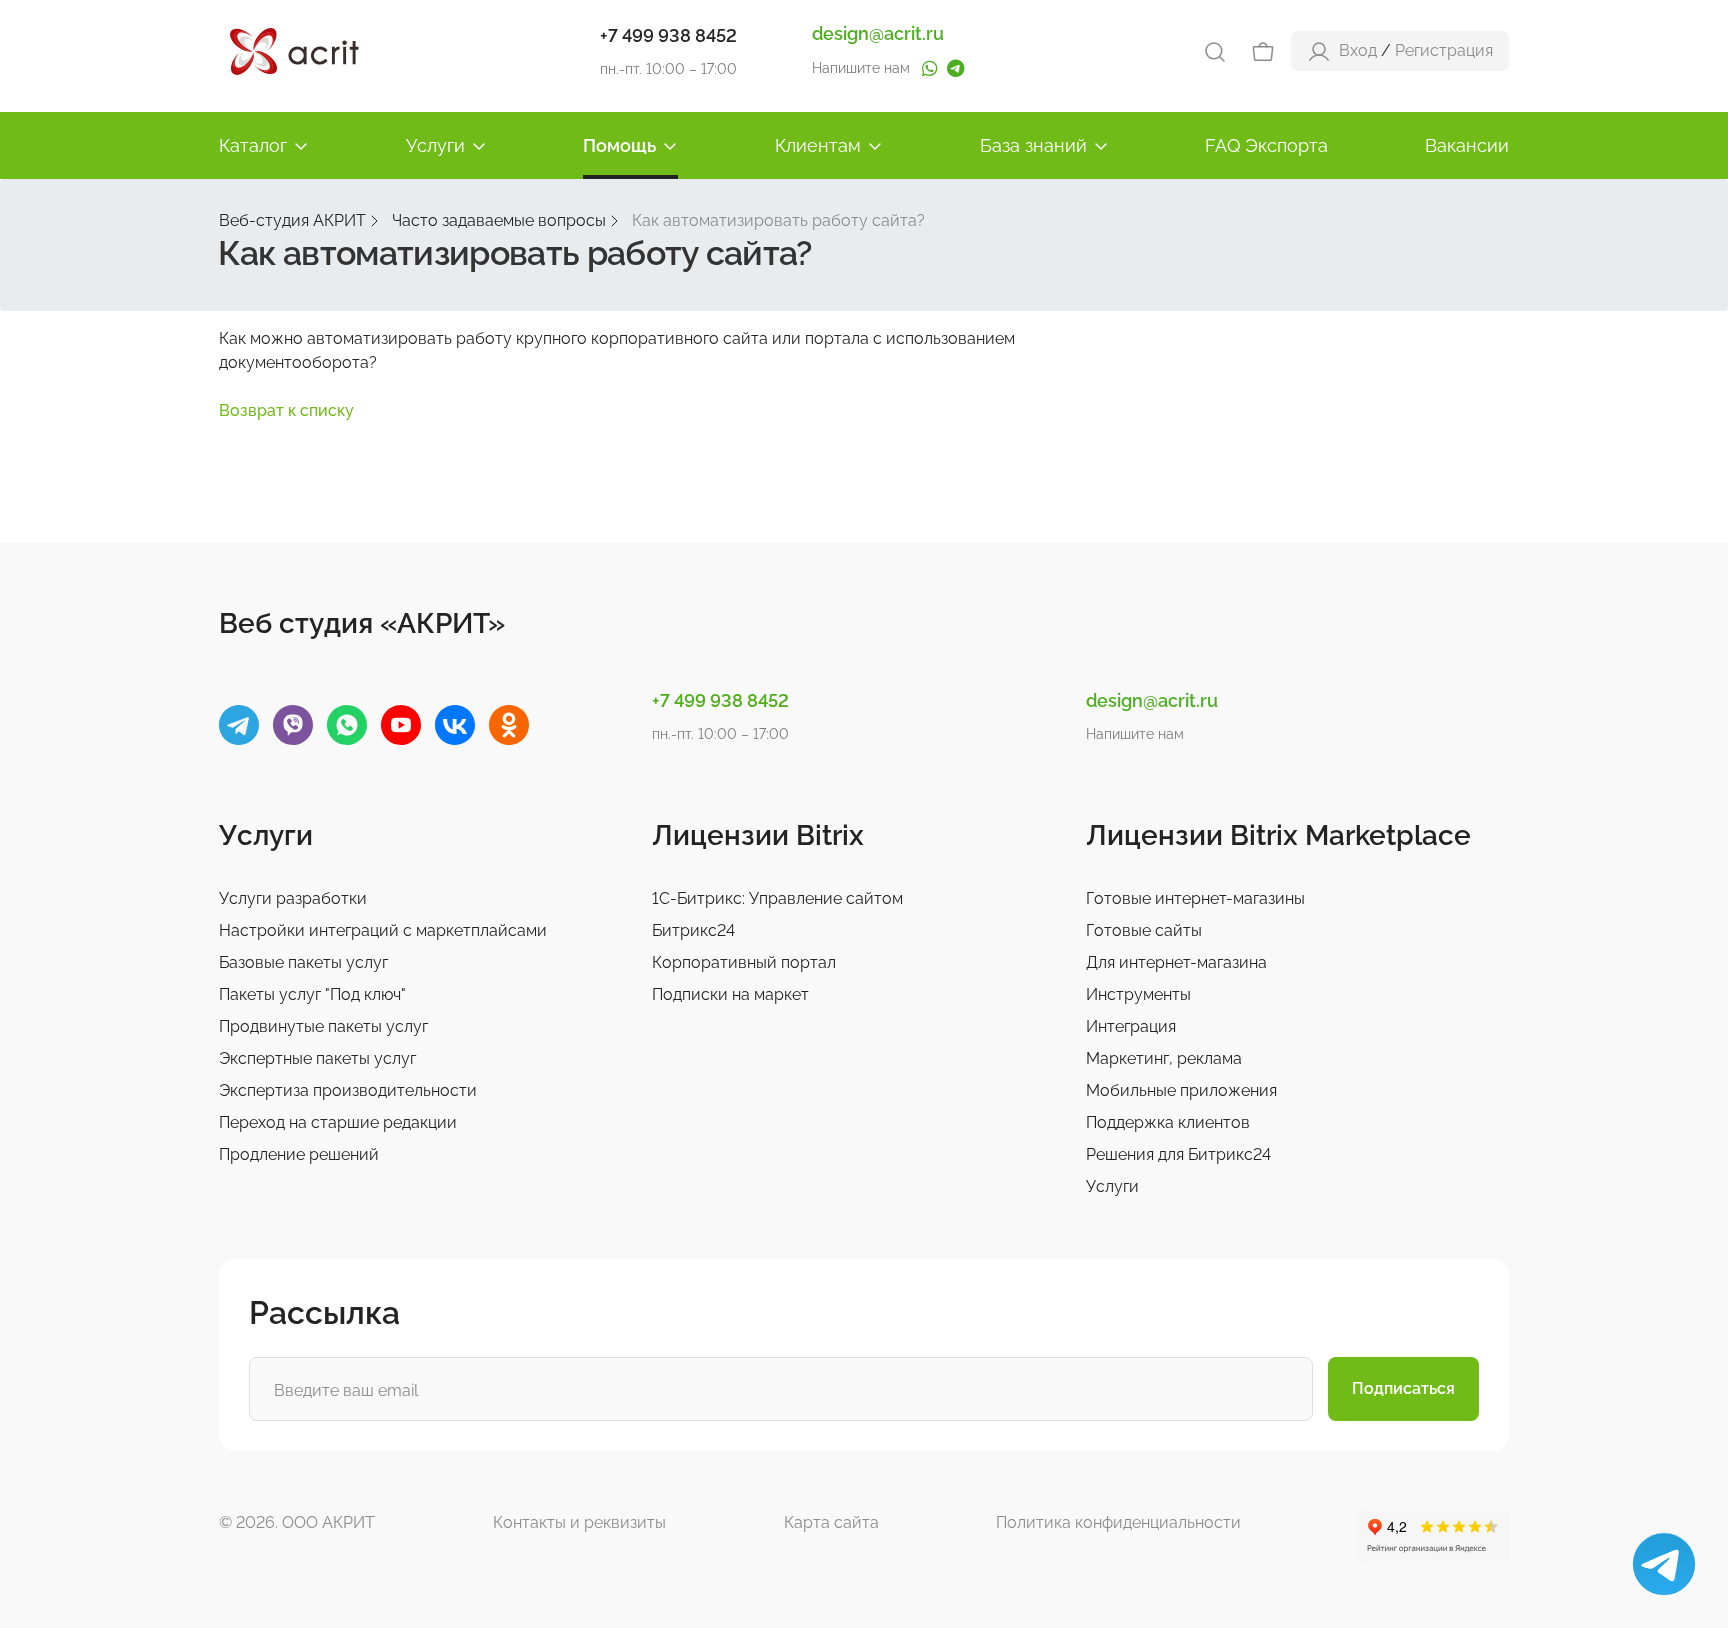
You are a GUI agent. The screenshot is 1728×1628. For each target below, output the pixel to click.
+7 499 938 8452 (668, 35)
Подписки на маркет (730, 994)
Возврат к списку (286, 410)
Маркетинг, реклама (1164, 1058)
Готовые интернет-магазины (1195, 898)
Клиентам (818, 145)
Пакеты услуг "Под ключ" (312, 994)
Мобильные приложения (1181, 1090)
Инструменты (1138, 994)
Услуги (435, 145)
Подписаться (1403, 1388)
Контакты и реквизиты (579, 1522)
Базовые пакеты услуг (303, 962)
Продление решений (299, 1154)
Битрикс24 (693, 930)
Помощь (619, 145)
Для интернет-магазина (1176, 962)
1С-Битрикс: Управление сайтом (777, 898)
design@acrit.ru (878, 33)
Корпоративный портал (744, 962)
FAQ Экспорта (1266, 145)
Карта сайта (831, 1522)
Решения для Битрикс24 (1178, 1154)
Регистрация (1444, 50)
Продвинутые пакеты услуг (323, 1026)
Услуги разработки (293, 898)
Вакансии (1467, 145)
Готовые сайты (1144, 930)
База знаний (1033, 145)
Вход (1358, 50)
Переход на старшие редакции (338, 1122)
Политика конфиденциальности (1118, 1522)
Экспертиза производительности (348, 1090)
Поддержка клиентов (1168, 1122)
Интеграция (1131, 1026)
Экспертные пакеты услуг (317, 1058)
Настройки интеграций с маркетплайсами (383, 930)
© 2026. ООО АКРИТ (297, 1522)
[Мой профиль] (1319, 50)
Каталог (253, 145)
